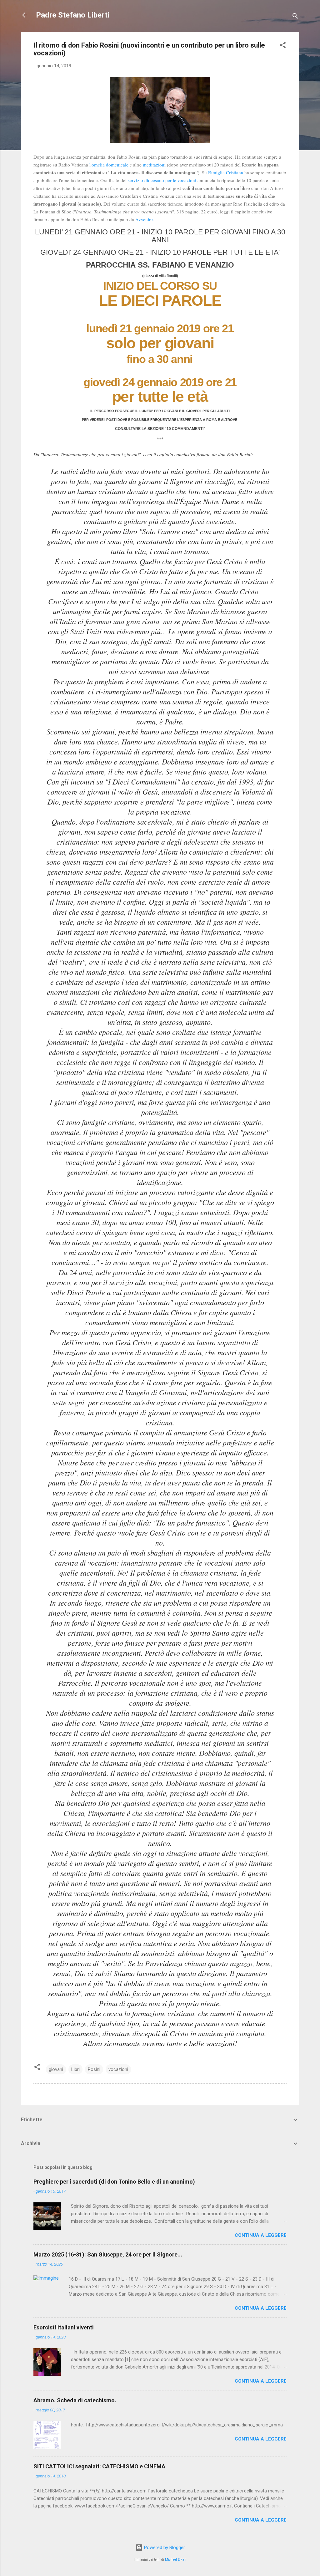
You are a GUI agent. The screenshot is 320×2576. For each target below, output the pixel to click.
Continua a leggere (261, 2235)
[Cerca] (295, 17)
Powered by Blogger (164, 2548)
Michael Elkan (176, 2560)
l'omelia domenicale (109, 165)
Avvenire (144, 219)
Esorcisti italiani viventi (64, 2327)
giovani (56, 2069)
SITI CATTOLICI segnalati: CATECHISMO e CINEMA (99, 2466)
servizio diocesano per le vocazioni (163, 180)
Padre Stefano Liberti (73, 15)
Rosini (94, 2069)
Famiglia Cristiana (226, 172)
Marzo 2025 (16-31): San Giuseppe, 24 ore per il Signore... (108, 2254)
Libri (75, 2069)
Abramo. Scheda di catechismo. (75, 2400)
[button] (283, 46)
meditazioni (154, 165)
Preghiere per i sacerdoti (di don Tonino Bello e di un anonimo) (114, 2182)
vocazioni (118, 2069)
